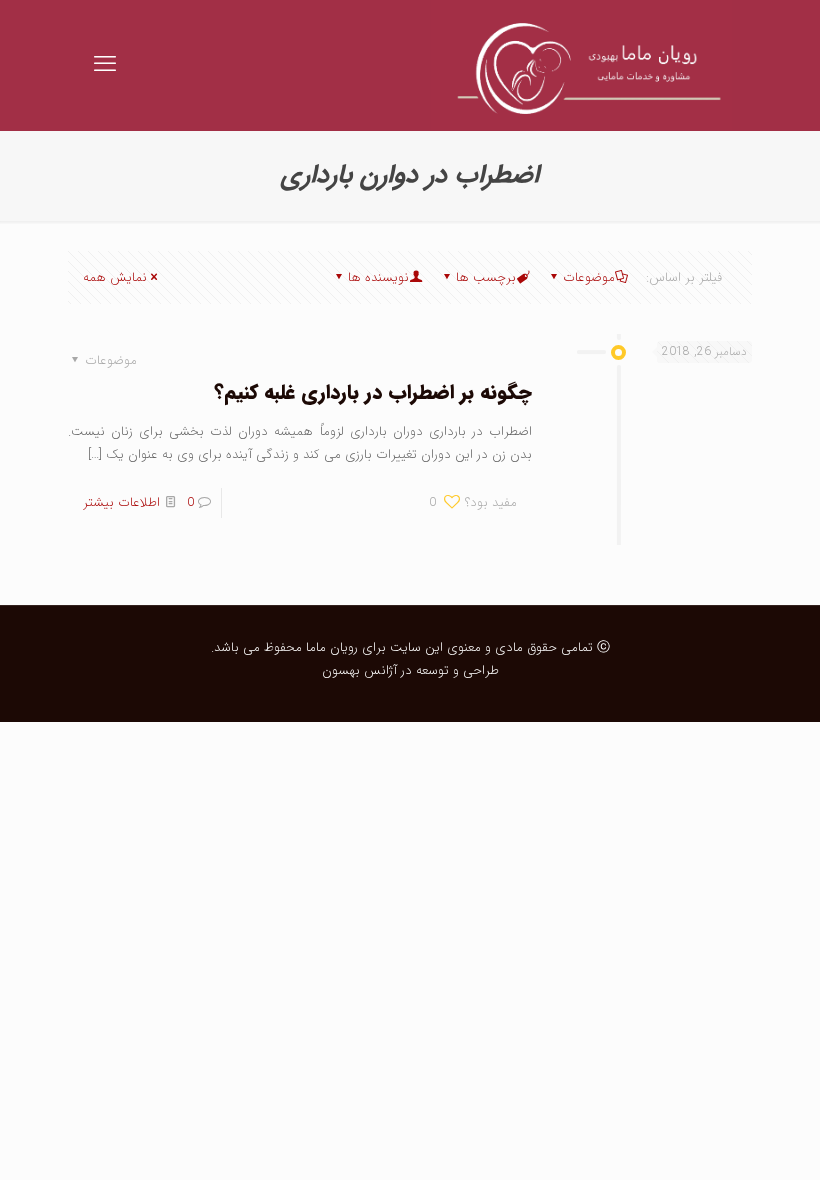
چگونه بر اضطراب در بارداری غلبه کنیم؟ (373, 392)
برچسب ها (486, 277)
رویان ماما (330, 647)
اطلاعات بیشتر (121, 502)
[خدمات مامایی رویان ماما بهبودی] (581, 65)
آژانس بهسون (359, 670)
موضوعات (589, 277)
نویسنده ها (378, 277)
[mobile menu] (105, 65)
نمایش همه (115, 277)
